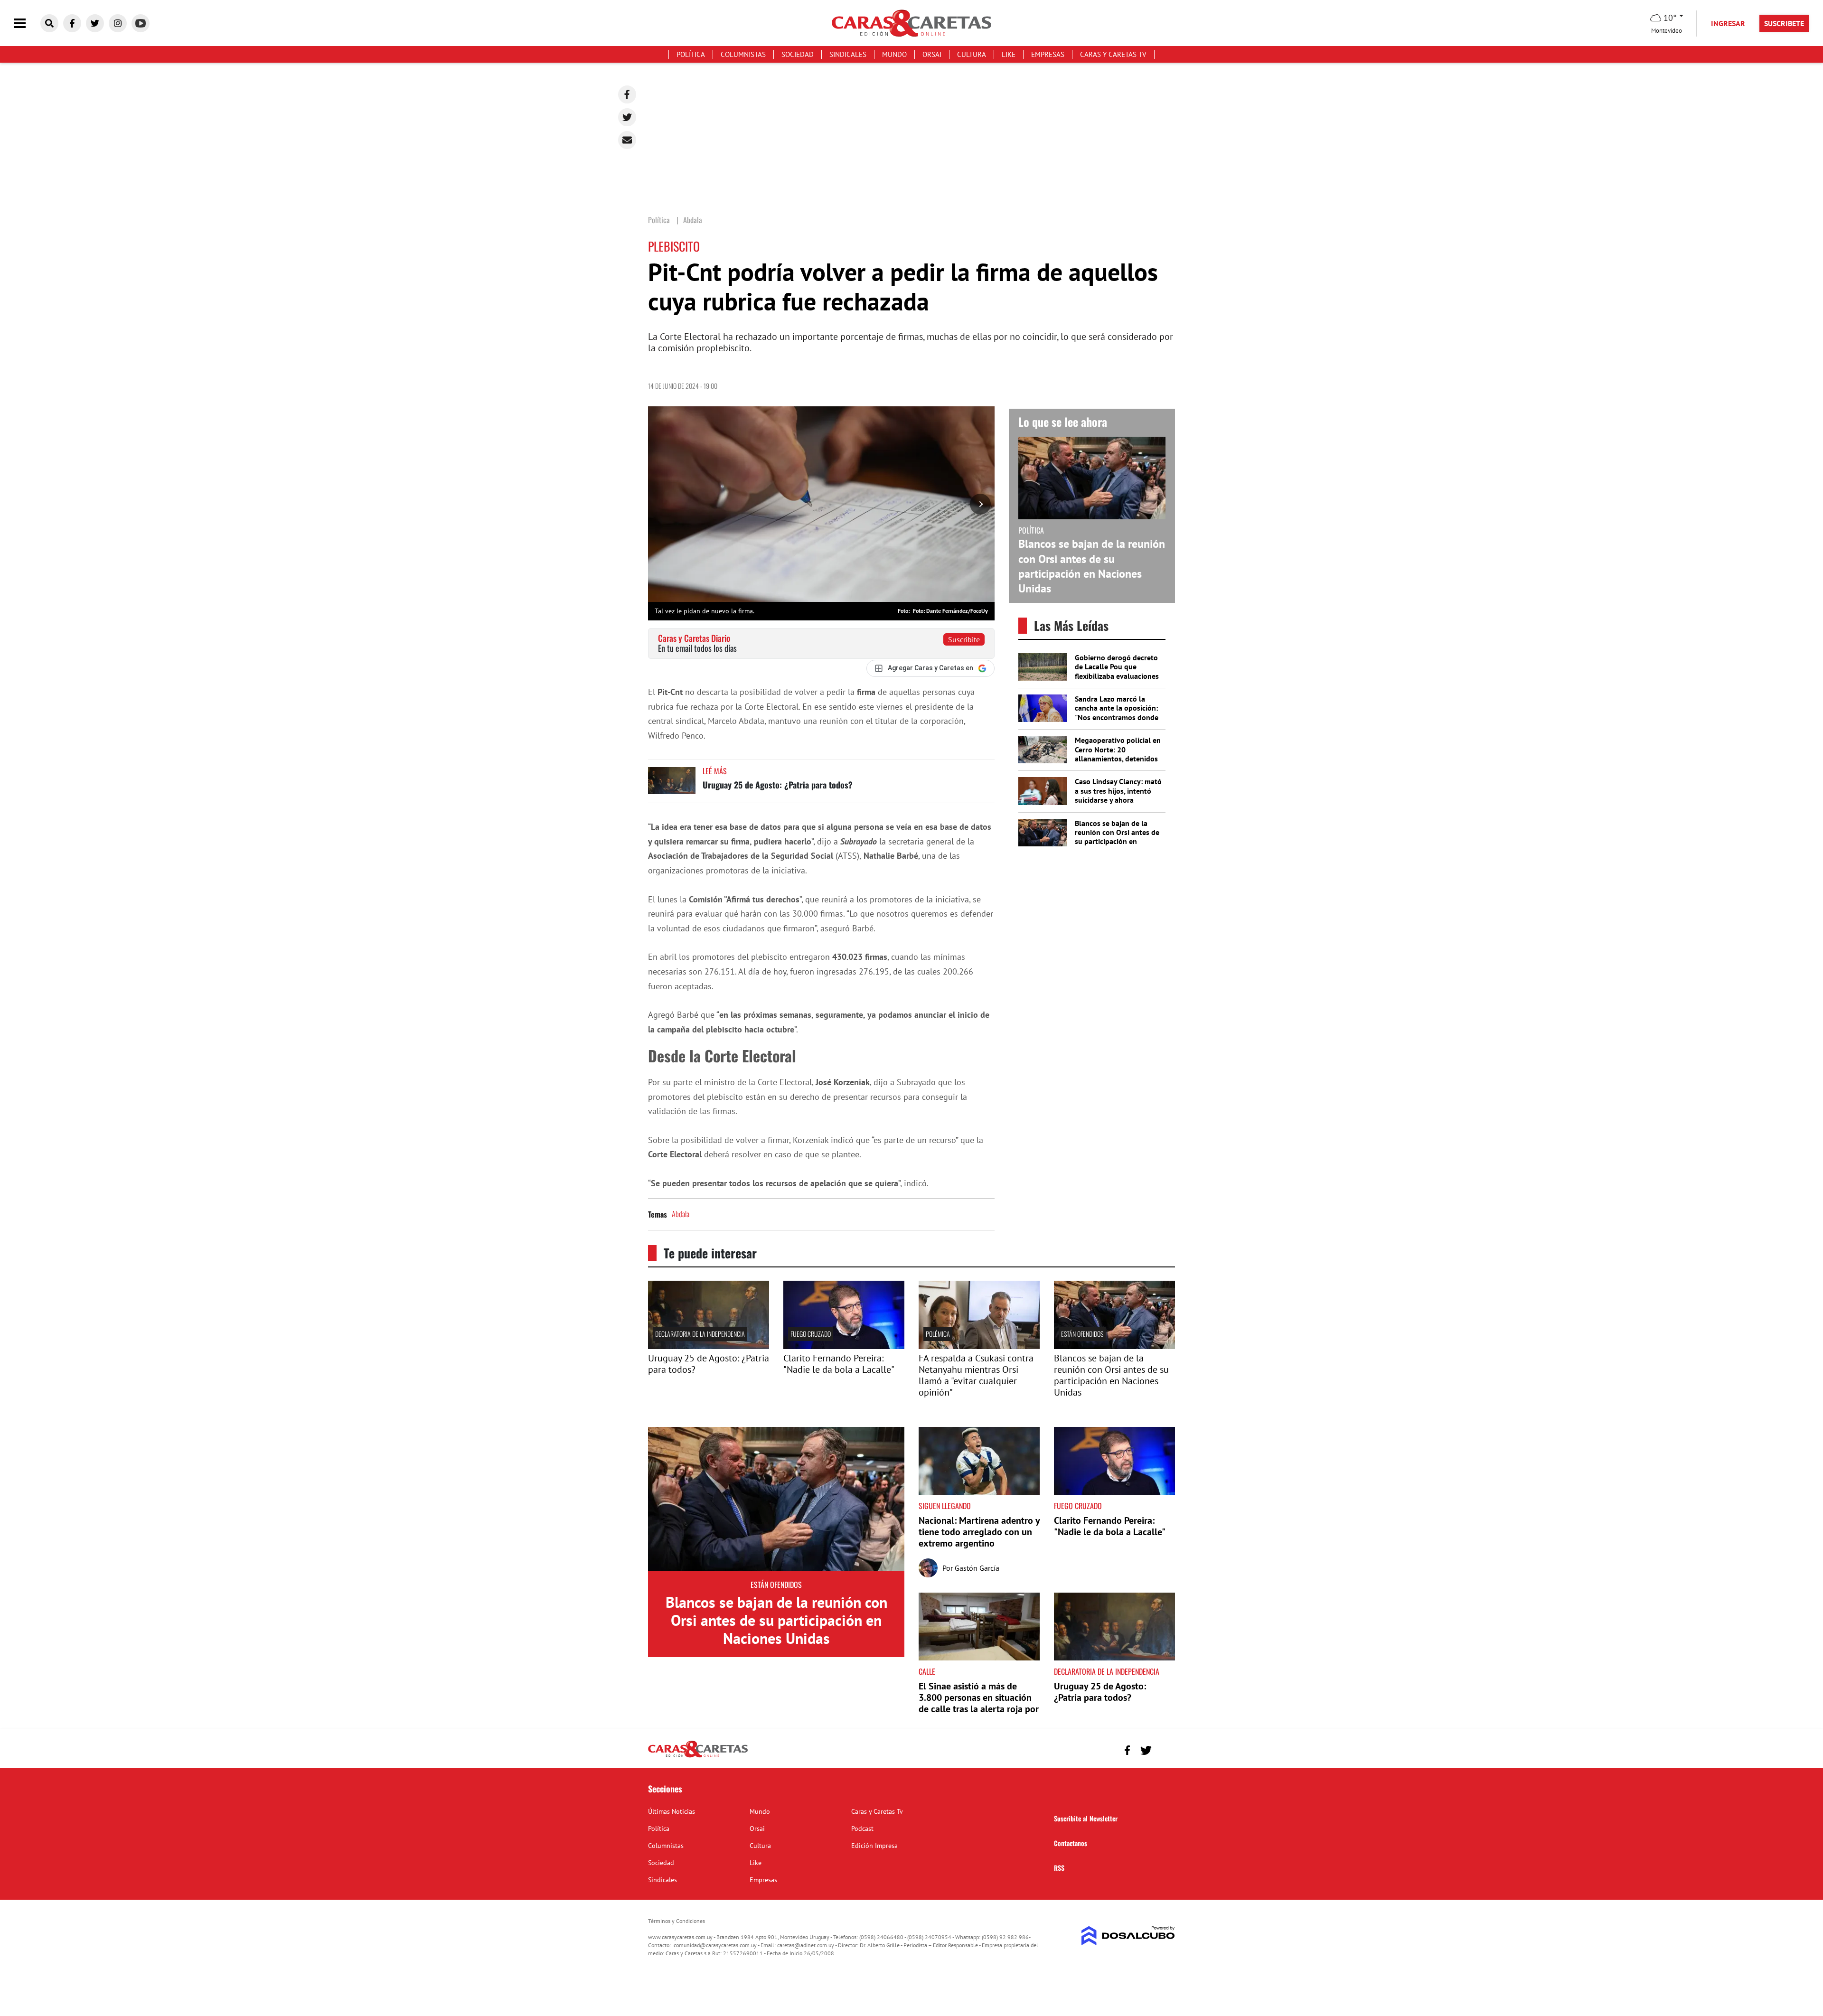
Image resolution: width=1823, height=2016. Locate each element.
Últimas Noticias (672, 1811)
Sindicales (848, 54)
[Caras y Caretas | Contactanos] (1164, 1749)
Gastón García (977, 1568)
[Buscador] (49, 23)
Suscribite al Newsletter (1086, 1818)
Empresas (1048, 54)
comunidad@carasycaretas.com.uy (715, 1945)
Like (1009, 54)
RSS (1059, 1868)
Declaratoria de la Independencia (700, 1334)
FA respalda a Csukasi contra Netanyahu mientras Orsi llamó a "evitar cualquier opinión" (976, 1375)
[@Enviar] (627, 140)
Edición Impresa (874, 1846)
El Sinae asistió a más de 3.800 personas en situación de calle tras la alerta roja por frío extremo (979, 1703)
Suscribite (964, 639)
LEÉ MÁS (715, 771)
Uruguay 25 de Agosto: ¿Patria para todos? (778, 785)
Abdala (681, 1214)
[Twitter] (627, 117)
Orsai (932, 54)
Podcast (862, 1828)
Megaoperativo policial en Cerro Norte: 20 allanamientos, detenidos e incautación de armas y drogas (1118, 758)
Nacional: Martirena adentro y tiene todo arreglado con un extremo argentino (979, 1532)
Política (691, 54)
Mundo (894, 54)
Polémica (938, 1334)
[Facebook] (627, 94)
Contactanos (1071, 1843)
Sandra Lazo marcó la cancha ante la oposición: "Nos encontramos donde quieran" (1117, 713)
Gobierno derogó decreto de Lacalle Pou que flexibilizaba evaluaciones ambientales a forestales (1117, 671)
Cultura (972, 54)
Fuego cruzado (811, 1334)
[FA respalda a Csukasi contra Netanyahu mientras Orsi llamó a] (979, 1346)
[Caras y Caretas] (698, 1757)
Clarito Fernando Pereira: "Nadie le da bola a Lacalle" (839, 1364)
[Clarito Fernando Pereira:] (844, 1346)
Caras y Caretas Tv (1113, 54)
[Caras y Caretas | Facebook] (72, 23)
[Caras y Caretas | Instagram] (118, 23)
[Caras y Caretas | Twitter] (95, 23)
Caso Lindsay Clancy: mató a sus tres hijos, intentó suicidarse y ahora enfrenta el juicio (1118, 795)
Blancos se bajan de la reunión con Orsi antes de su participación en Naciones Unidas (1092, 566)
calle (927, 1671)
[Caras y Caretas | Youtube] (141, 23)
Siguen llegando (945, 1506)
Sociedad (798, 54)
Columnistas (743, 54)
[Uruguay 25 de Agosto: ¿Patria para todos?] (672, 785)
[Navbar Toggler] (27, 23)
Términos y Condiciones (677, 1921)
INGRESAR (1728, 23)
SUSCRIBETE (1784, 23)
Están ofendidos (1082, 1334)
